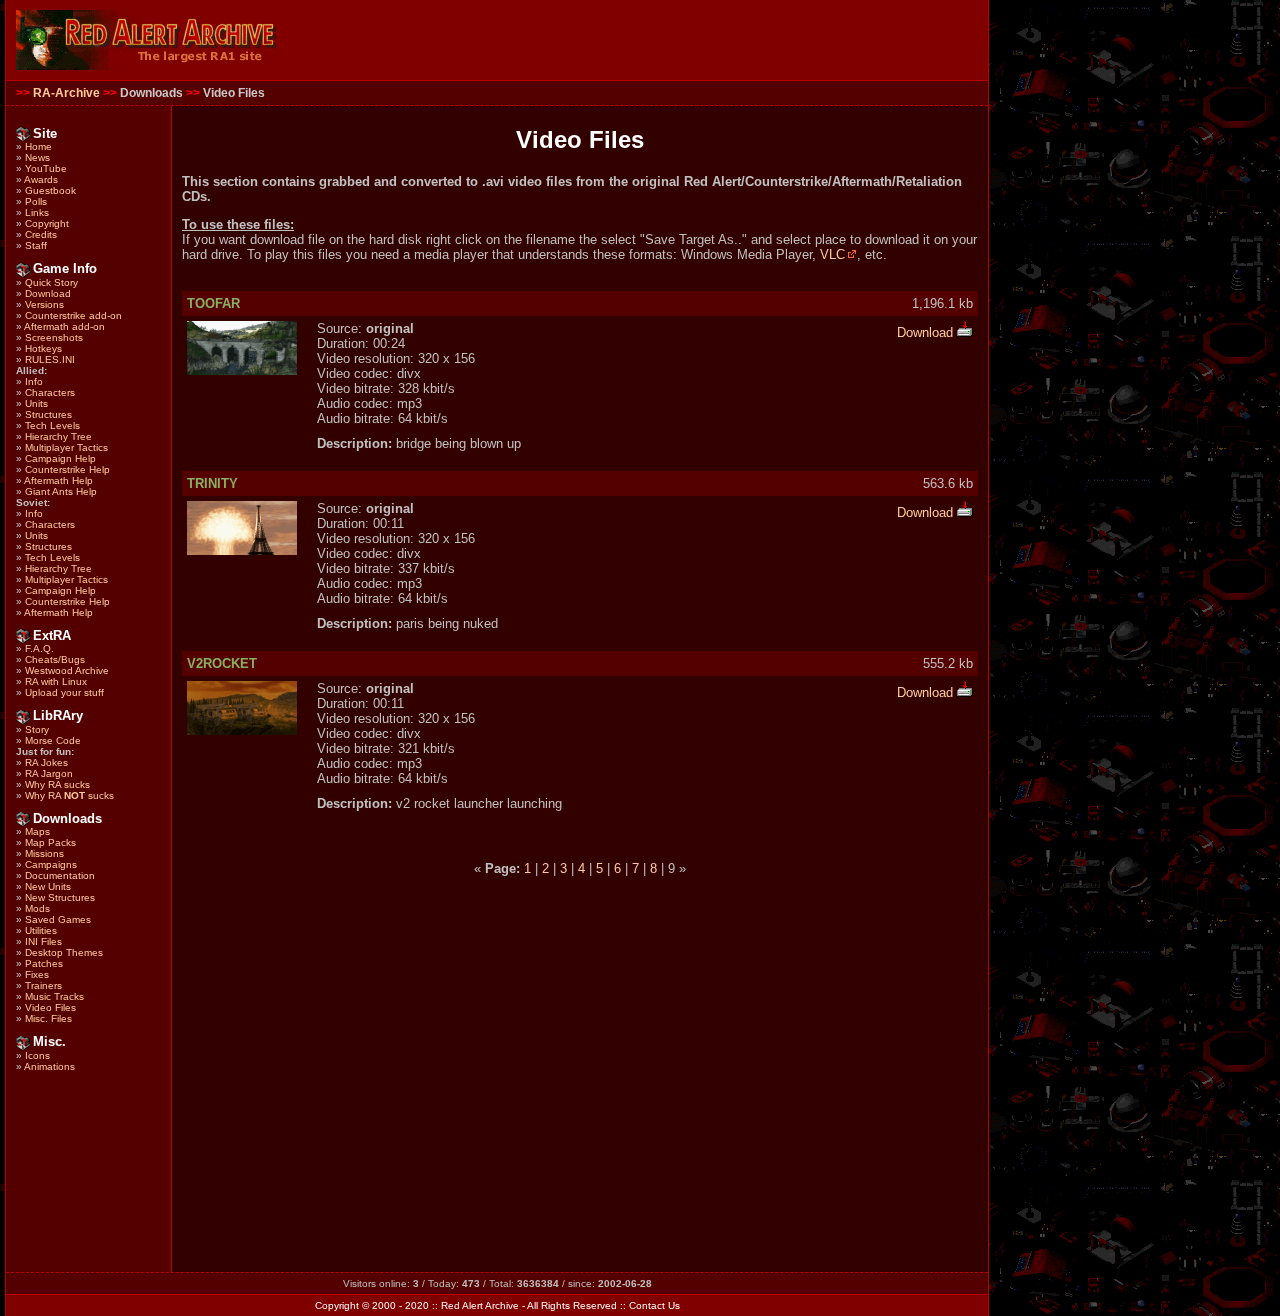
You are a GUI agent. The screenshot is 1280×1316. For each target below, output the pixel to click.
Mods (37, 908)
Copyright (47, 223)
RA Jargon (49, 773)
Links (37, 212)
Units (36, 403)
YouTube (46, 168)
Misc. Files (48, 1018)
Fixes (37, 974)
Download (48, 293)
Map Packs (50, 842)
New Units (48, 886)
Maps (37, 831)
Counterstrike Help (67, 469)
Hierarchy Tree (58, 436)
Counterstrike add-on (73, 315)
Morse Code (53, 740)
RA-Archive (66, 93)
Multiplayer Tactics (66, 447)
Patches (44, 963)
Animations (49, 1066)
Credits (41, 234)
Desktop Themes (64, 952)
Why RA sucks (57, 784)
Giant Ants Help (61, 491)
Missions (44, 853)
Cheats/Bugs (55, 659)
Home (38, 146)
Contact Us (654, 1305)
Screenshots (54, 337)
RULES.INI (50, 359)
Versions (44, 304)
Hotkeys (43, 348)
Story (37, 729)
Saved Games (58, 919)
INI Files (43, 941)
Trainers (43, 985)
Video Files (50, 1007)
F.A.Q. (39, 648)
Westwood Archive (67, 670)
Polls (36, 201)
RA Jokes (46, 762)
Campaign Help (60, 458)
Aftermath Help (58, 480)
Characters (50, 392)
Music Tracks (54, 996)
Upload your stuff (64, 692)
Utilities (41, 930)
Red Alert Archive (480, 1305)
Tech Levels (52, 425)
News (37, 157)
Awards (41, 179)
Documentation (60, 875)
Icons (37, 1055)
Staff (36, 245)
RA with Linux (56, 681)
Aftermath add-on (64, 326)
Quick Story (51, 282)
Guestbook (50, 190)
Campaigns (51, 864)
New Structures (60, 897)
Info (34, 381)
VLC (832, 254)
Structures (48, 414)
